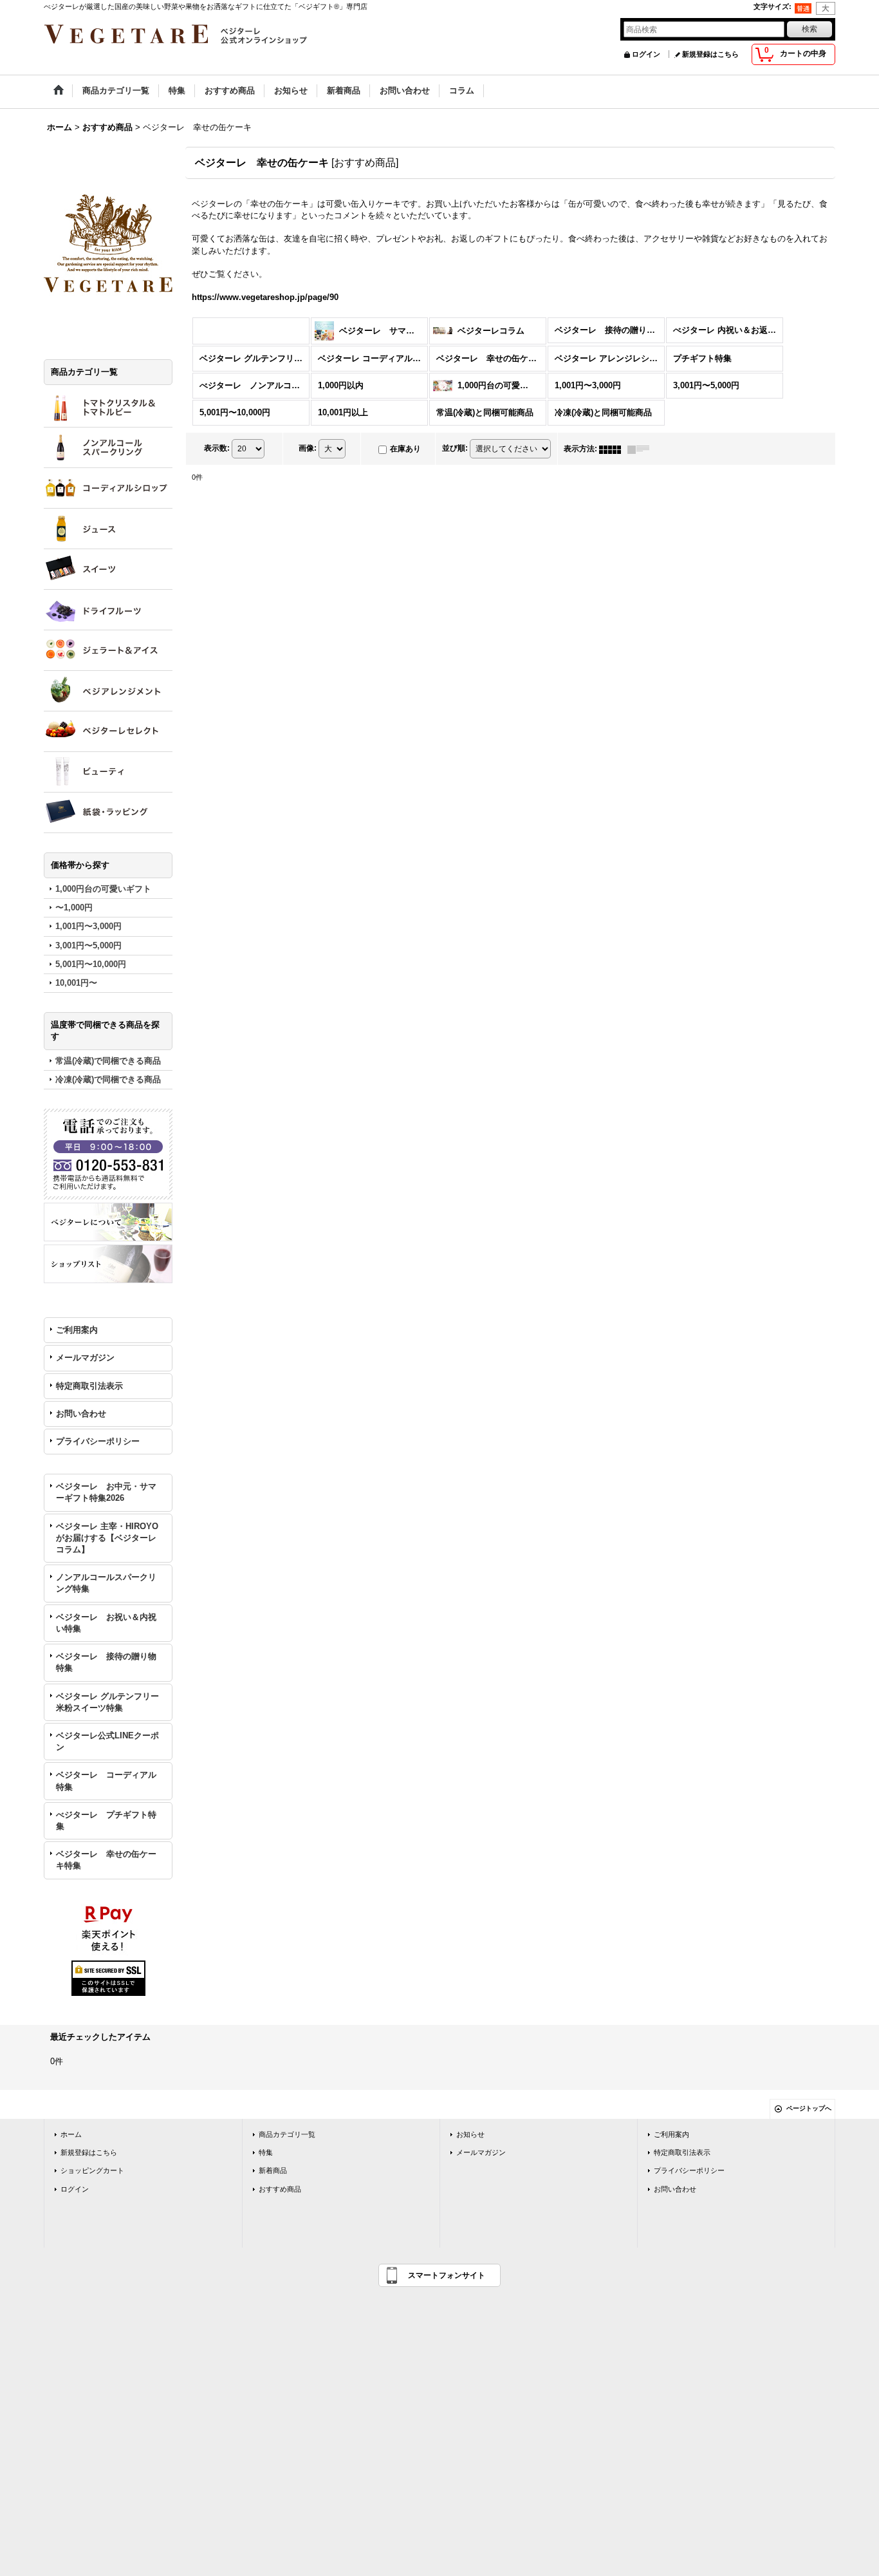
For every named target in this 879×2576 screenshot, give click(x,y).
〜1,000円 (74, 907)
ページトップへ (809, 2108)
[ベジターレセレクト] (108, 731)
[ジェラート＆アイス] (108, 650)
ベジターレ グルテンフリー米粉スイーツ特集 (107, 1702)
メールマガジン (85, 1358)
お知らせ (470, 2134)
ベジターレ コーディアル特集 (106, 1781)
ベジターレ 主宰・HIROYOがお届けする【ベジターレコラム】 (107, 1538)
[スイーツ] (108, 569)
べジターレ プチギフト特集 (106, 1820)
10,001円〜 (76, 983)
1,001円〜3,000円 (88, 926)
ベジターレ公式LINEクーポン (107, 1741)
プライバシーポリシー (98, 1441)
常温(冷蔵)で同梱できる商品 (108, 1061)
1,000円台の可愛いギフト (103, 889)
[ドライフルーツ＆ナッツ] (108, 610)
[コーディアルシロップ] (108, 488)
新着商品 (273, 2170)
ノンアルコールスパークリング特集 (106, 1583)
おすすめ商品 (280, 2189)
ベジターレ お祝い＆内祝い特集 (106, 1623)
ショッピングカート (92, 2170)
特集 (266, 2152)
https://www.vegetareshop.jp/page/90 (265, 297)
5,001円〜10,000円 (91, 964)
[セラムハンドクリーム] (108, 772)
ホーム (71, 2134)
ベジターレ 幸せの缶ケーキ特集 (106, 1860)
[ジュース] (108, 529)
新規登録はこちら (710, 54)
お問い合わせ (81, 1414)
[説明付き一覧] (642, 449)
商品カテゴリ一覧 (287, 2134)
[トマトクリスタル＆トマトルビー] (108, 407)
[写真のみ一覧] (613, 449)
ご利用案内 (77, 1330)
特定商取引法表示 (89, 1386)
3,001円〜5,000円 (88, 945)
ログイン (646, 54)
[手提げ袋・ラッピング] (108, 813)
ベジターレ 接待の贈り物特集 (106, 1662)
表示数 (217, 448)
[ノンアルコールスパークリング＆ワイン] (108, 447)
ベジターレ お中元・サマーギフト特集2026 (106, 1492)
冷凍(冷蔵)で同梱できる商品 (108, 1079)
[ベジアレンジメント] (108, 691)
